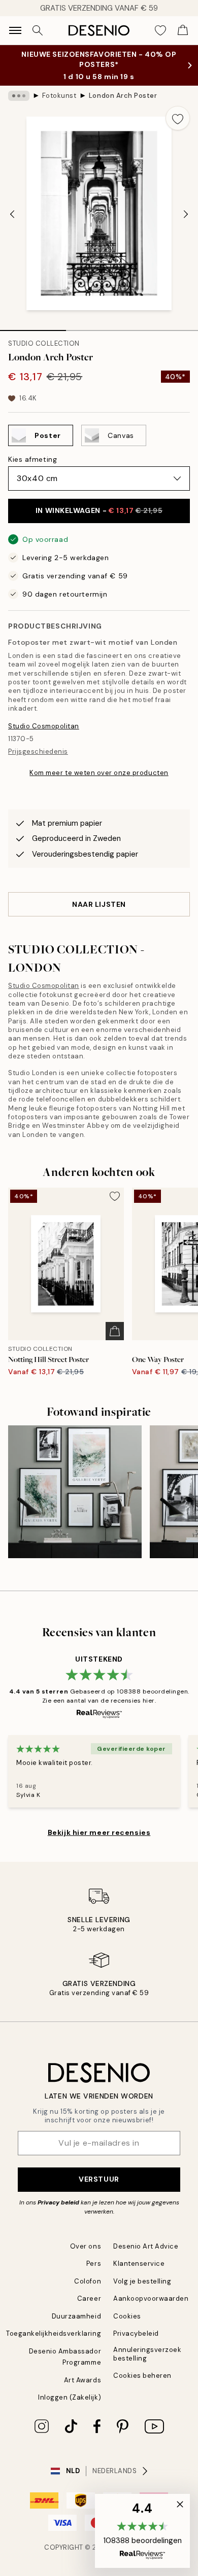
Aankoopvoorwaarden (151, 2298)
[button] (142, 2531)
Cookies (127, 2316)
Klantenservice (139, 2264)
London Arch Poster (123, 96)
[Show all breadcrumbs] (19, 96)
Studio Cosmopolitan (44, 726)
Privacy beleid (58, 2202)
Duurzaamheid (76, 2316)
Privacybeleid (136, 2333)
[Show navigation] (15, 30)
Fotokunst (59, 96)
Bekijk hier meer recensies (99, 1832)
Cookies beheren (142, 2376)
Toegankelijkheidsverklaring (54, 2333)
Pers (94, 2264)
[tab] (33, 327)
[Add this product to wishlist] (178, 118)
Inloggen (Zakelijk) (70, 2397)
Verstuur (99, 2179)
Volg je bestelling (142, 2281)
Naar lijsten (99, 904)
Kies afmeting (32, 459)
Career (89, 2298)
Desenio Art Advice (146, 2246)
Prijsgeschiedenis (38, 751)
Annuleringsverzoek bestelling (147, 2354)
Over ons (86, 2246)
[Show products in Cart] (183, 30)
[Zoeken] (38, 30)
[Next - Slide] (186, 214)
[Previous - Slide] (12, 214)
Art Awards (82, 2380)
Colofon (88, 2281)
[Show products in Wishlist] (160, 30)
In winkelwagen (99, 510)
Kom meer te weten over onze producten (99, 773)
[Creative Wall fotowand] (75, 1492)
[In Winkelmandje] (115, 1331)
